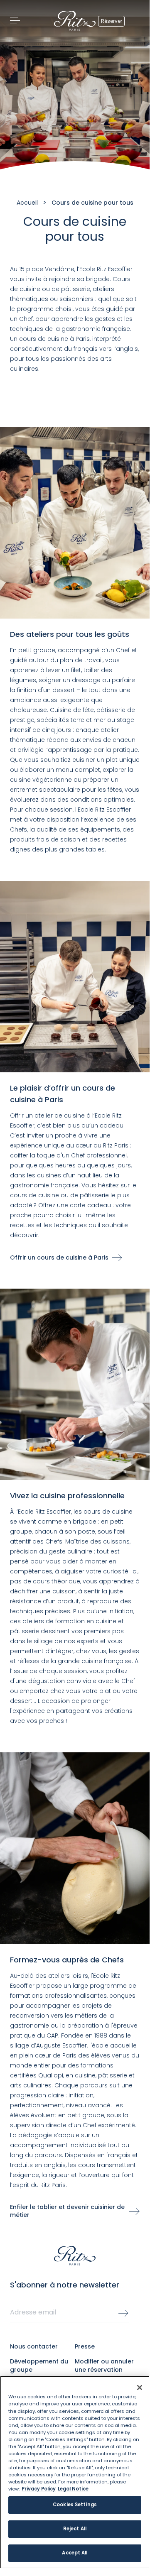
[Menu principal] (15, 21)
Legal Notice (73, 2489)
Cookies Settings (75, 2505)
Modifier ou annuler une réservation (104, 2366)
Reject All (75, 2529)
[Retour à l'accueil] (75, 21)
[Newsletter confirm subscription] (123, 2313)
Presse (85, 2346)
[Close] (140, 2388)
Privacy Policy (39, 2489)
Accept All (75, 2553)
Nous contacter (34, 2346)
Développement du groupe (39, 2366)
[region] (75, 2472)
